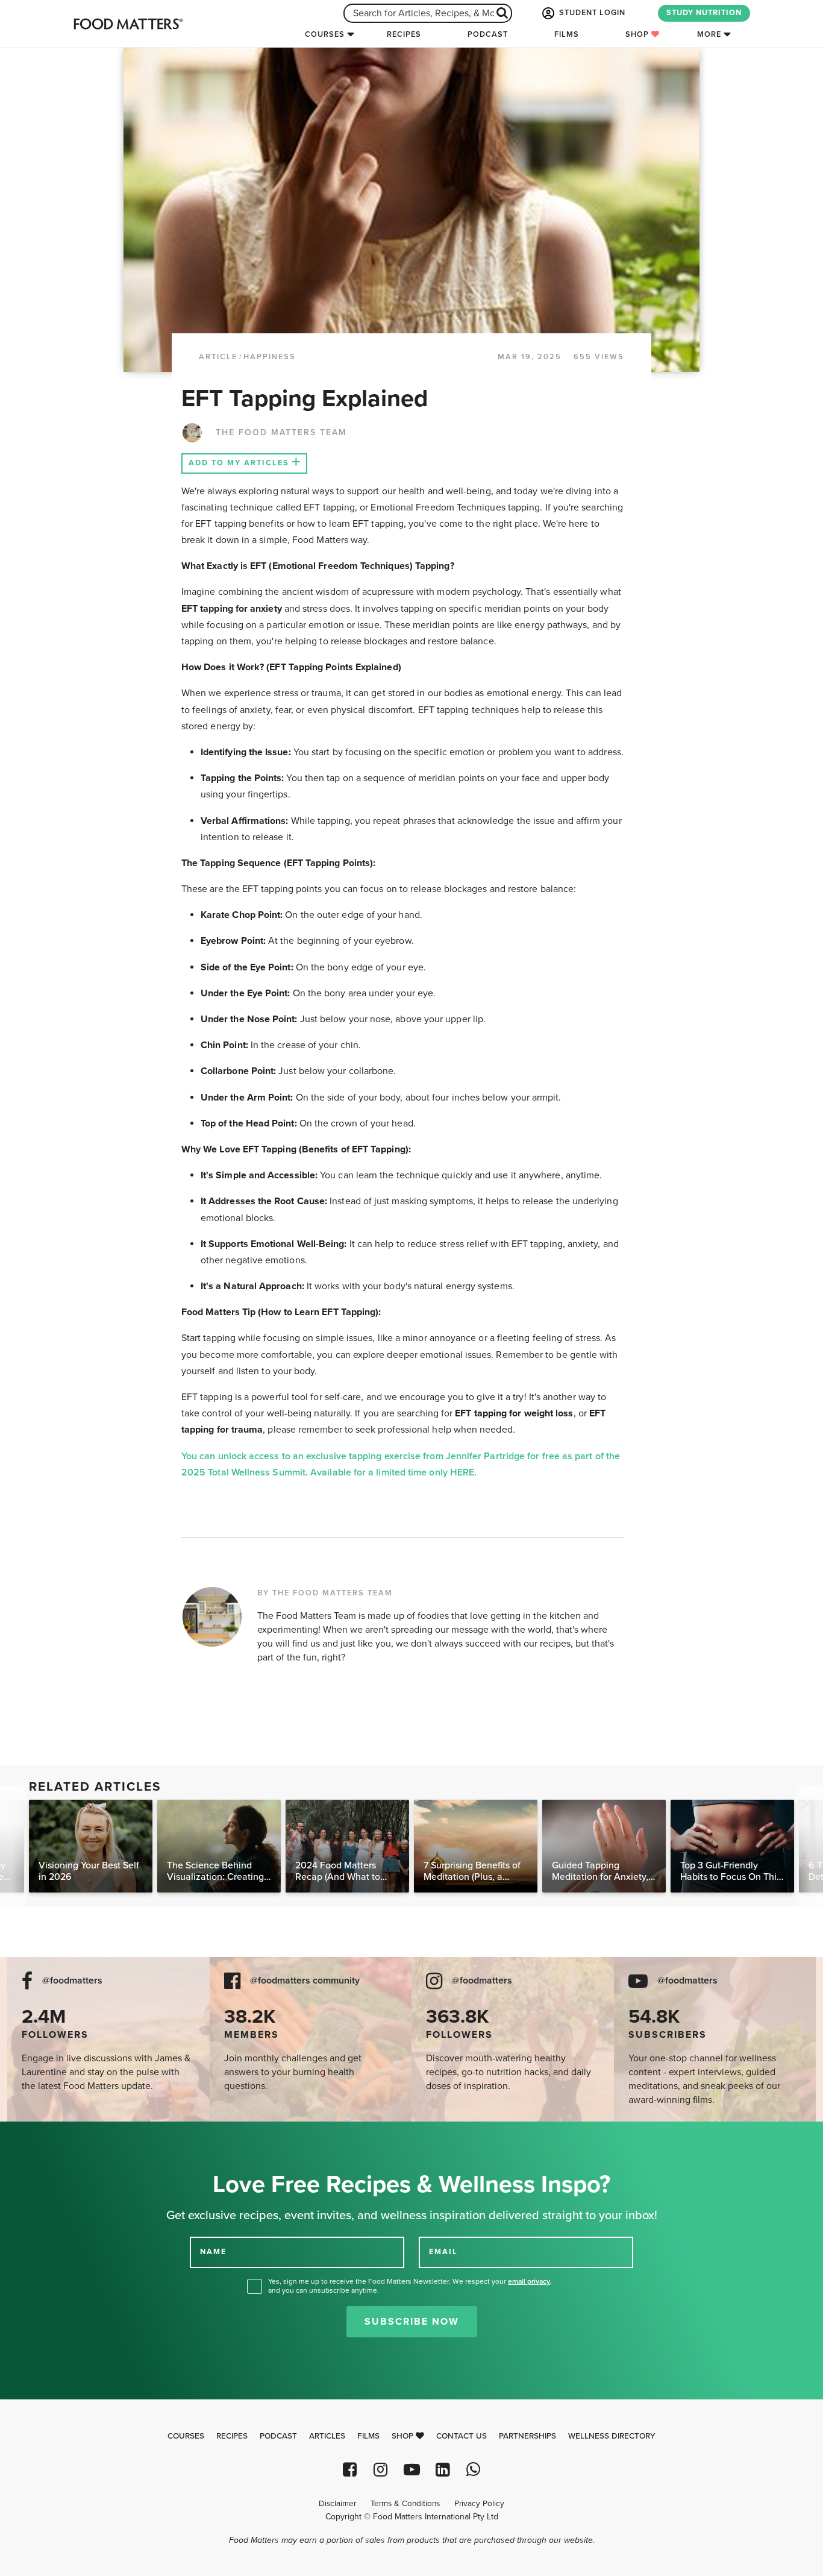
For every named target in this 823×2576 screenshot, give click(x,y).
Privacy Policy (479, 2504)
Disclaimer (337, 2504)
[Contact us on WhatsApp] (473, 2470)
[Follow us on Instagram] (380, 2470)
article (218, 357)
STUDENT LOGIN (591, 13)
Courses (325, 34)
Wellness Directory (612, 2436)
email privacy (529, 2281)
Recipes (404, 34)
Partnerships (527, 2436)
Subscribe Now (412, 2322)
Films (567, 34)
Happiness (270, 357)
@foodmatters (72, 1981)
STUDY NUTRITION (704, 13)
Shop (638, 34)
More (709, 34)
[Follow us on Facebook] (350, 2470)
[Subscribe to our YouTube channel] (411, 2470)
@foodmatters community (305, 1981)
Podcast (488, 34)
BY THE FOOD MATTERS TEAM (325, 1593)
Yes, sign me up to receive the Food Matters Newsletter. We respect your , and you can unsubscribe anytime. (410, 2286)
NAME (213, 2251)
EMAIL (443, 2251)
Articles (327, 2436)
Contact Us (462, 2436)
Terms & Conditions (405, 2504)
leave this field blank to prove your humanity (49, 2135)
